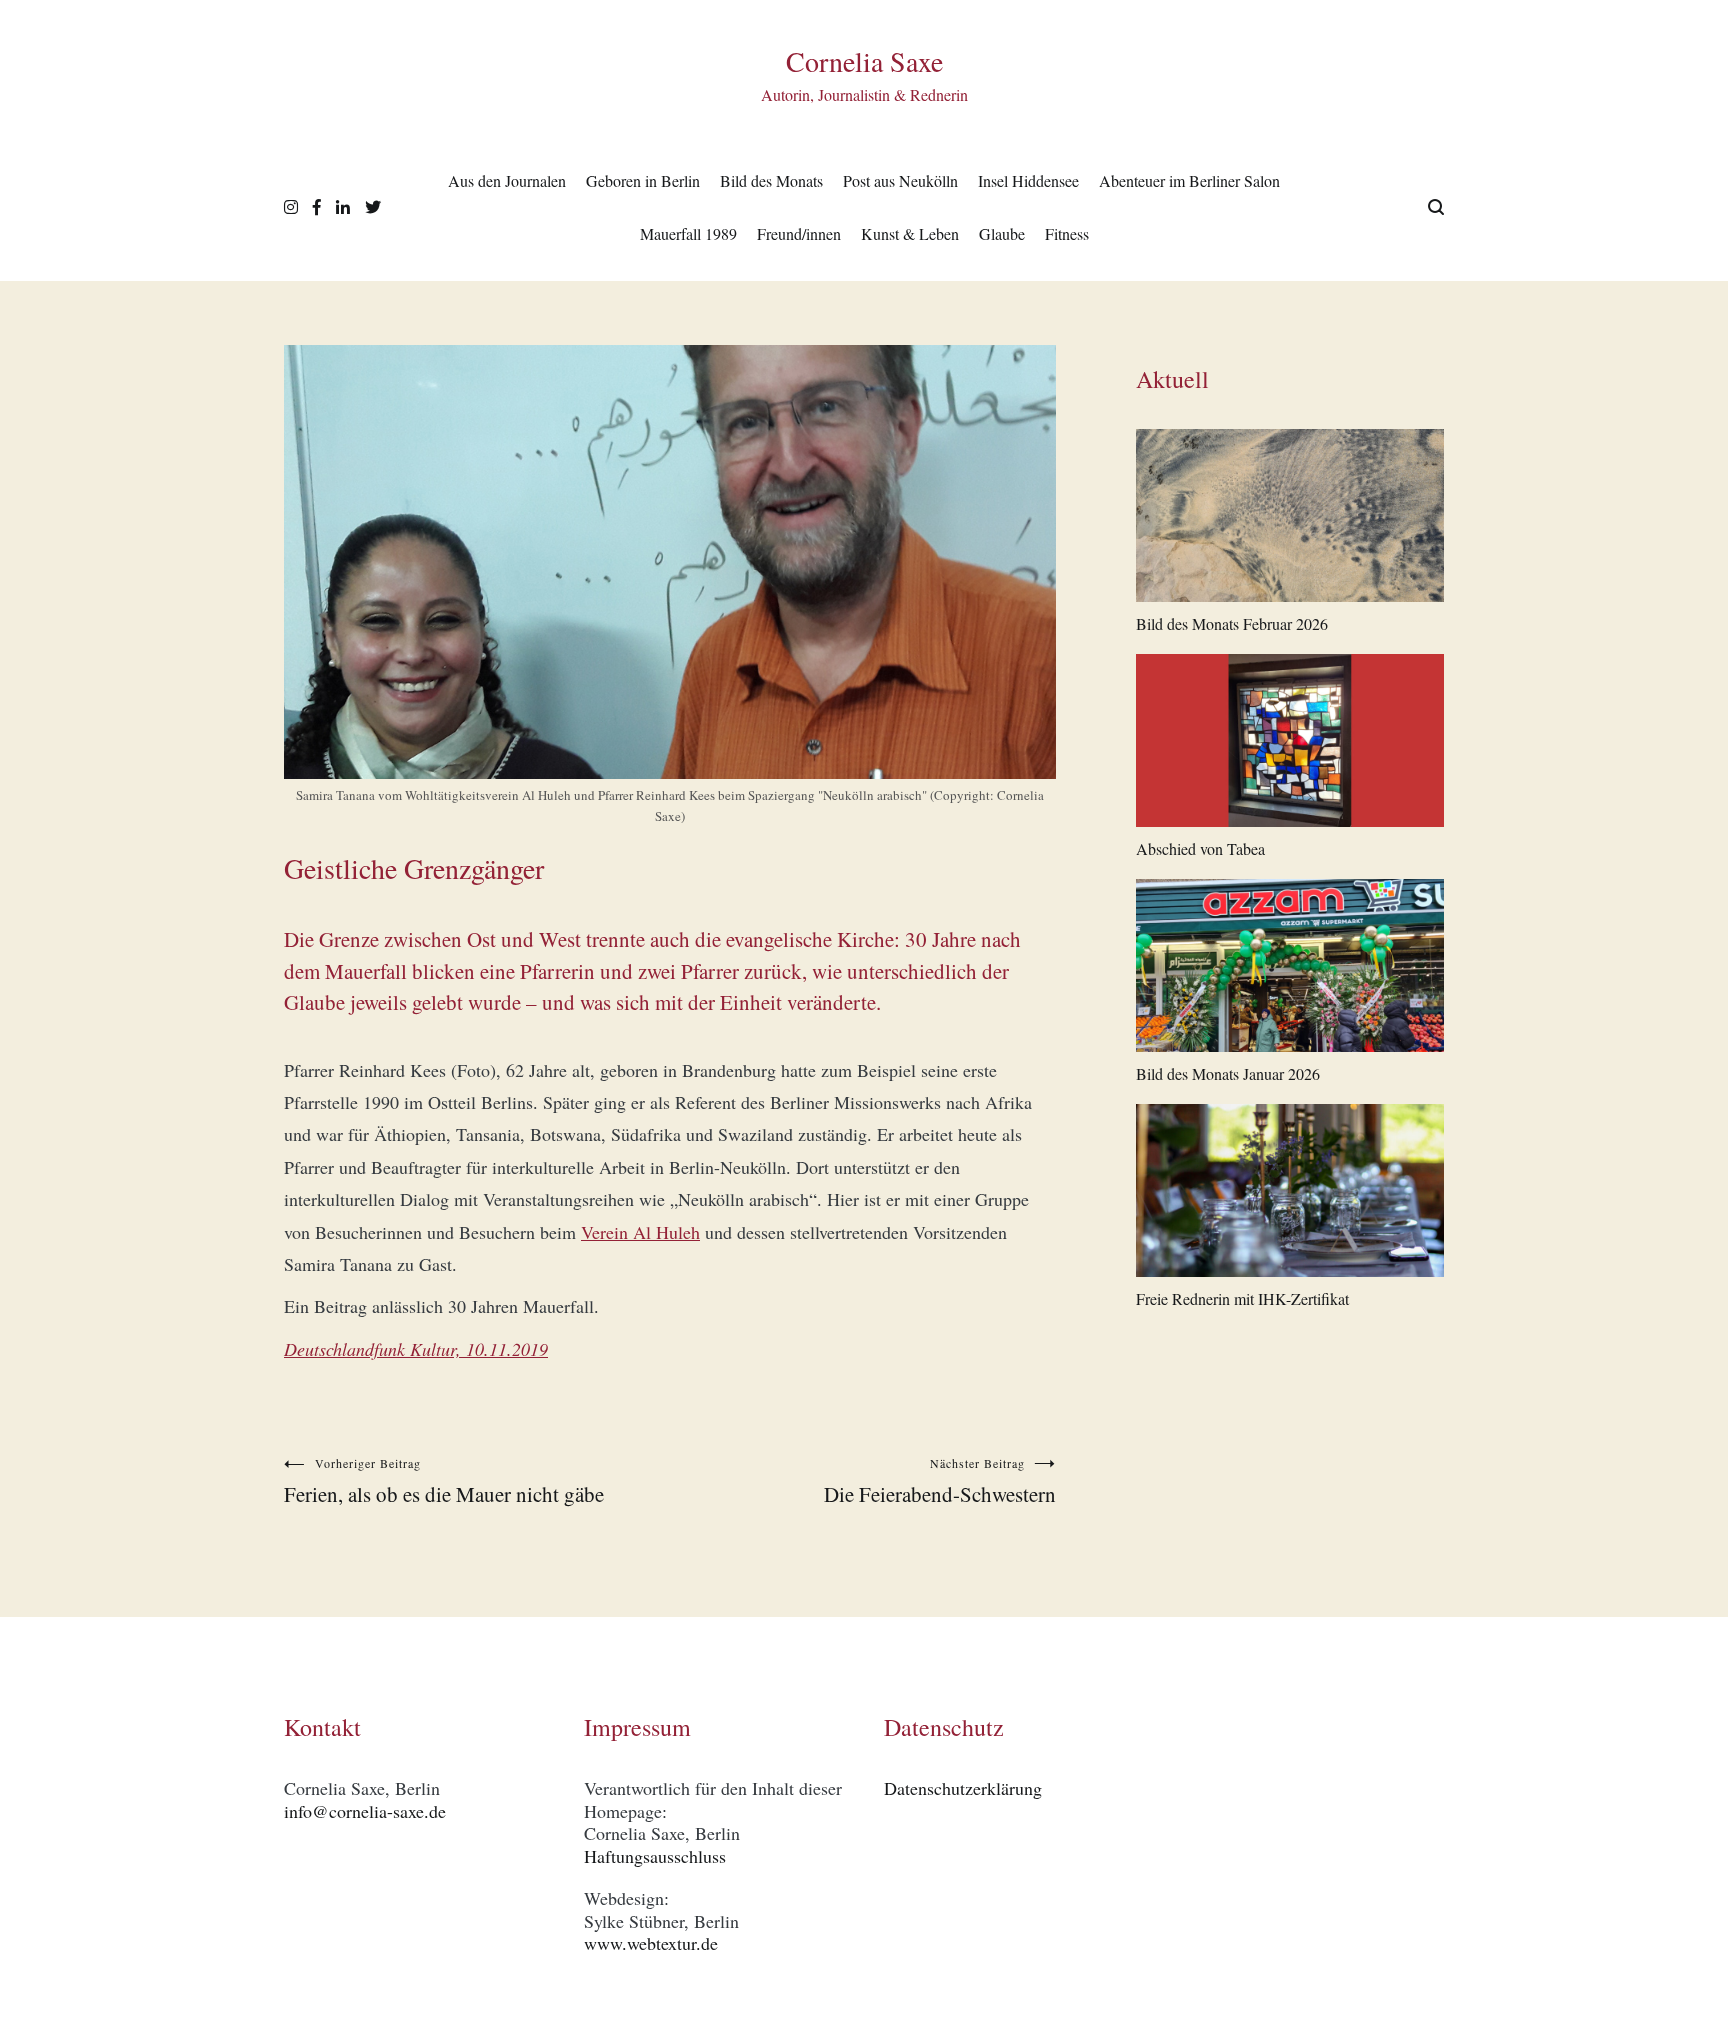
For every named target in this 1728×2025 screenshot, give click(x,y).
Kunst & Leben (910, 233)
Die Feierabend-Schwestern (940, 1481)
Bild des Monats (771, 180)
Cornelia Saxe (864, 61)
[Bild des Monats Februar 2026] (1290, 519)
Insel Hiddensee (1028, 180)
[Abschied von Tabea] (1290, 744)
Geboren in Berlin (643, 180)
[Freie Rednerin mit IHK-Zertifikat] (1290, 1194)
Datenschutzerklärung (963, 1788)
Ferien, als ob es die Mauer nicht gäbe (444, 1481)
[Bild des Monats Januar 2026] (1290, 969)
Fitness (1067, 233)
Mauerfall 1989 (688, 233)
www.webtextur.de (651, 1943)
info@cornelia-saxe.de (365, 1811)
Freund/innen (799, 233)
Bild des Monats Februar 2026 (1232, 623)
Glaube (1002, 233)
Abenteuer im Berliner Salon (1189, 180)
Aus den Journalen (507, 180)
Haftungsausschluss (655, 1856)
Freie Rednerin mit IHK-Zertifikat (1242, 1298)
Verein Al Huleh (640, 1232)
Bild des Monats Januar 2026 (1228, 1073)
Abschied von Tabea (1200, 848)
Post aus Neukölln (900, 180)
